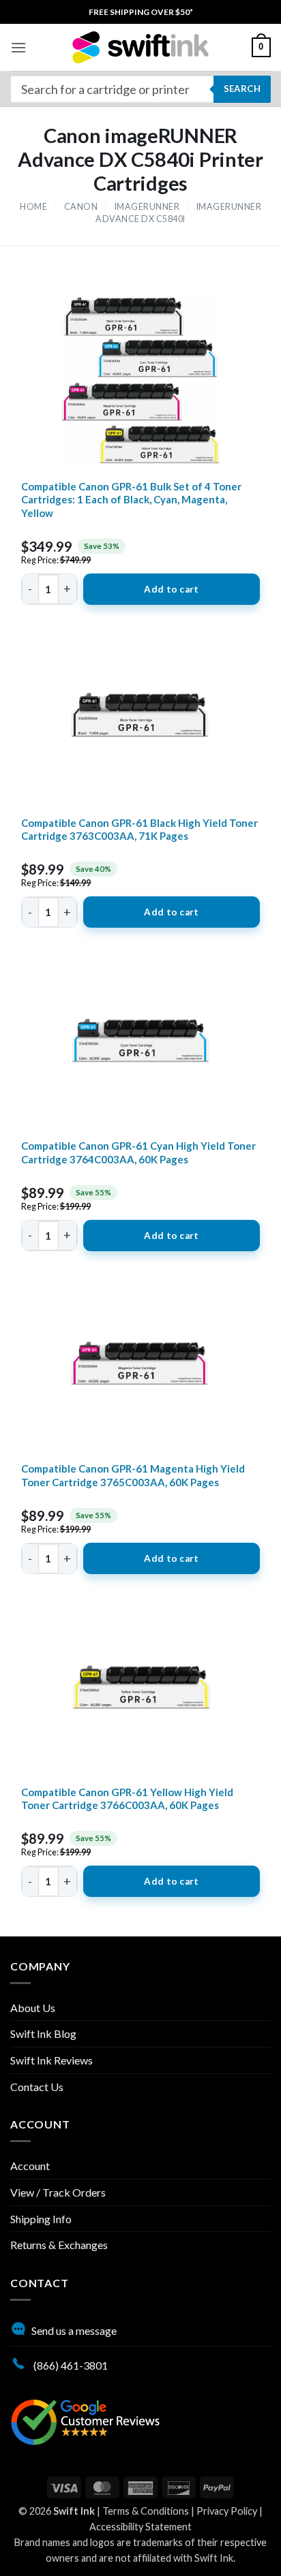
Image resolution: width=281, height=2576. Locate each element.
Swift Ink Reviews (51, 2060)
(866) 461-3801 (70, 2365)
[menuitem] (141, 12)
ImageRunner (147, 207)
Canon (81, 207)
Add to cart (171, 589)
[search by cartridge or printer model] (140, 89)
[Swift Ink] (140, 47)
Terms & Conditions (146, 2511)
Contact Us (37, 2087)
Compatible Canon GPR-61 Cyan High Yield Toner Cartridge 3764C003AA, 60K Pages (138, 1152)
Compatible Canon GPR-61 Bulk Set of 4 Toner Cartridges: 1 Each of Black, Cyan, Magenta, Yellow (131, 500)
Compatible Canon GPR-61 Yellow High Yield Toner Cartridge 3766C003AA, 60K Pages (127, 1799)
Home (33, 207)
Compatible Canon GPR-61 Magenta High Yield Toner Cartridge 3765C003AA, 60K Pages (133, 1475)
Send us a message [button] (74, 2330)
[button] (18, 47)
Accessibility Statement (140, 2527)
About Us (33, 2008)
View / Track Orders (58, 2192)
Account (30, 2166)
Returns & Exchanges (59, 2245)
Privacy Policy (227, 2511)
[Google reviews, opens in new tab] (85, 2420)
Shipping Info (41, 2219)
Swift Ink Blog (43, 2033)
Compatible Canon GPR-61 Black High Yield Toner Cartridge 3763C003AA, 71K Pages (139, 830)
